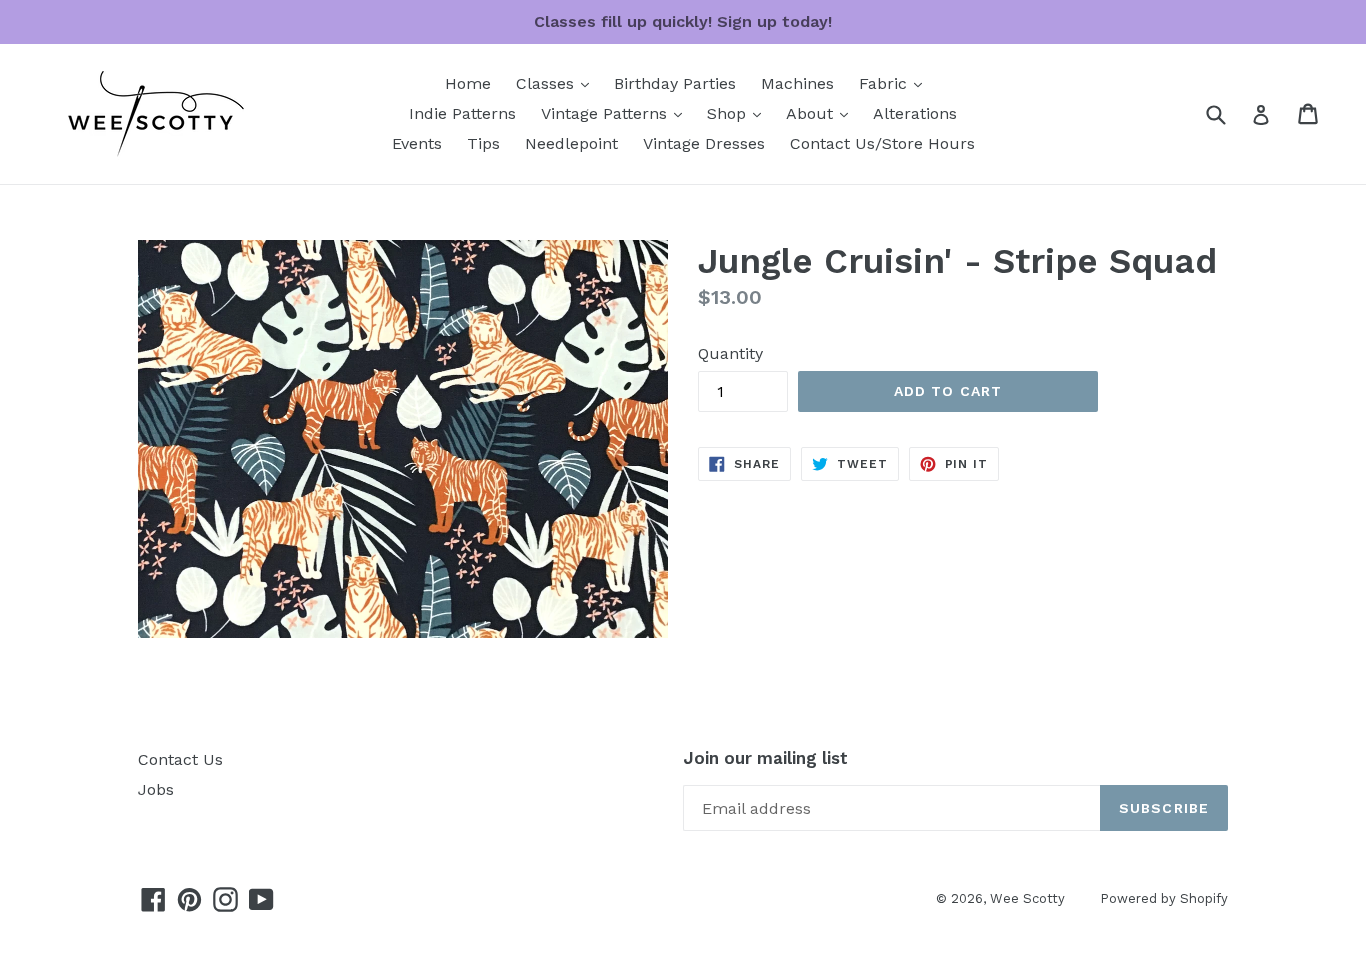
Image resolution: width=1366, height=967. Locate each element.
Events (417, 143)
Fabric (895, 83)
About (822, 113)
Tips (483, 143)
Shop (739, 113)
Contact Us (180, 759)
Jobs (156, 789)
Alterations (915, 113)
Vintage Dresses (704, 143)
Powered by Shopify (1164, 898)
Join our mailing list (765, 758)
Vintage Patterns (616, 113)
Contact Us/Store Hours (882, 143)
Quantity (730, 353)
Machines (797, 83)
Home (468, 83)
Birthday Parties (675, 83)
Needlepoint (571, 143)
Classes (557, 83)
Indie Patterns (462, 113)
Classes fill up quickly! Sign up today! (683, 21)
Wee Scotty (1027, 898)
